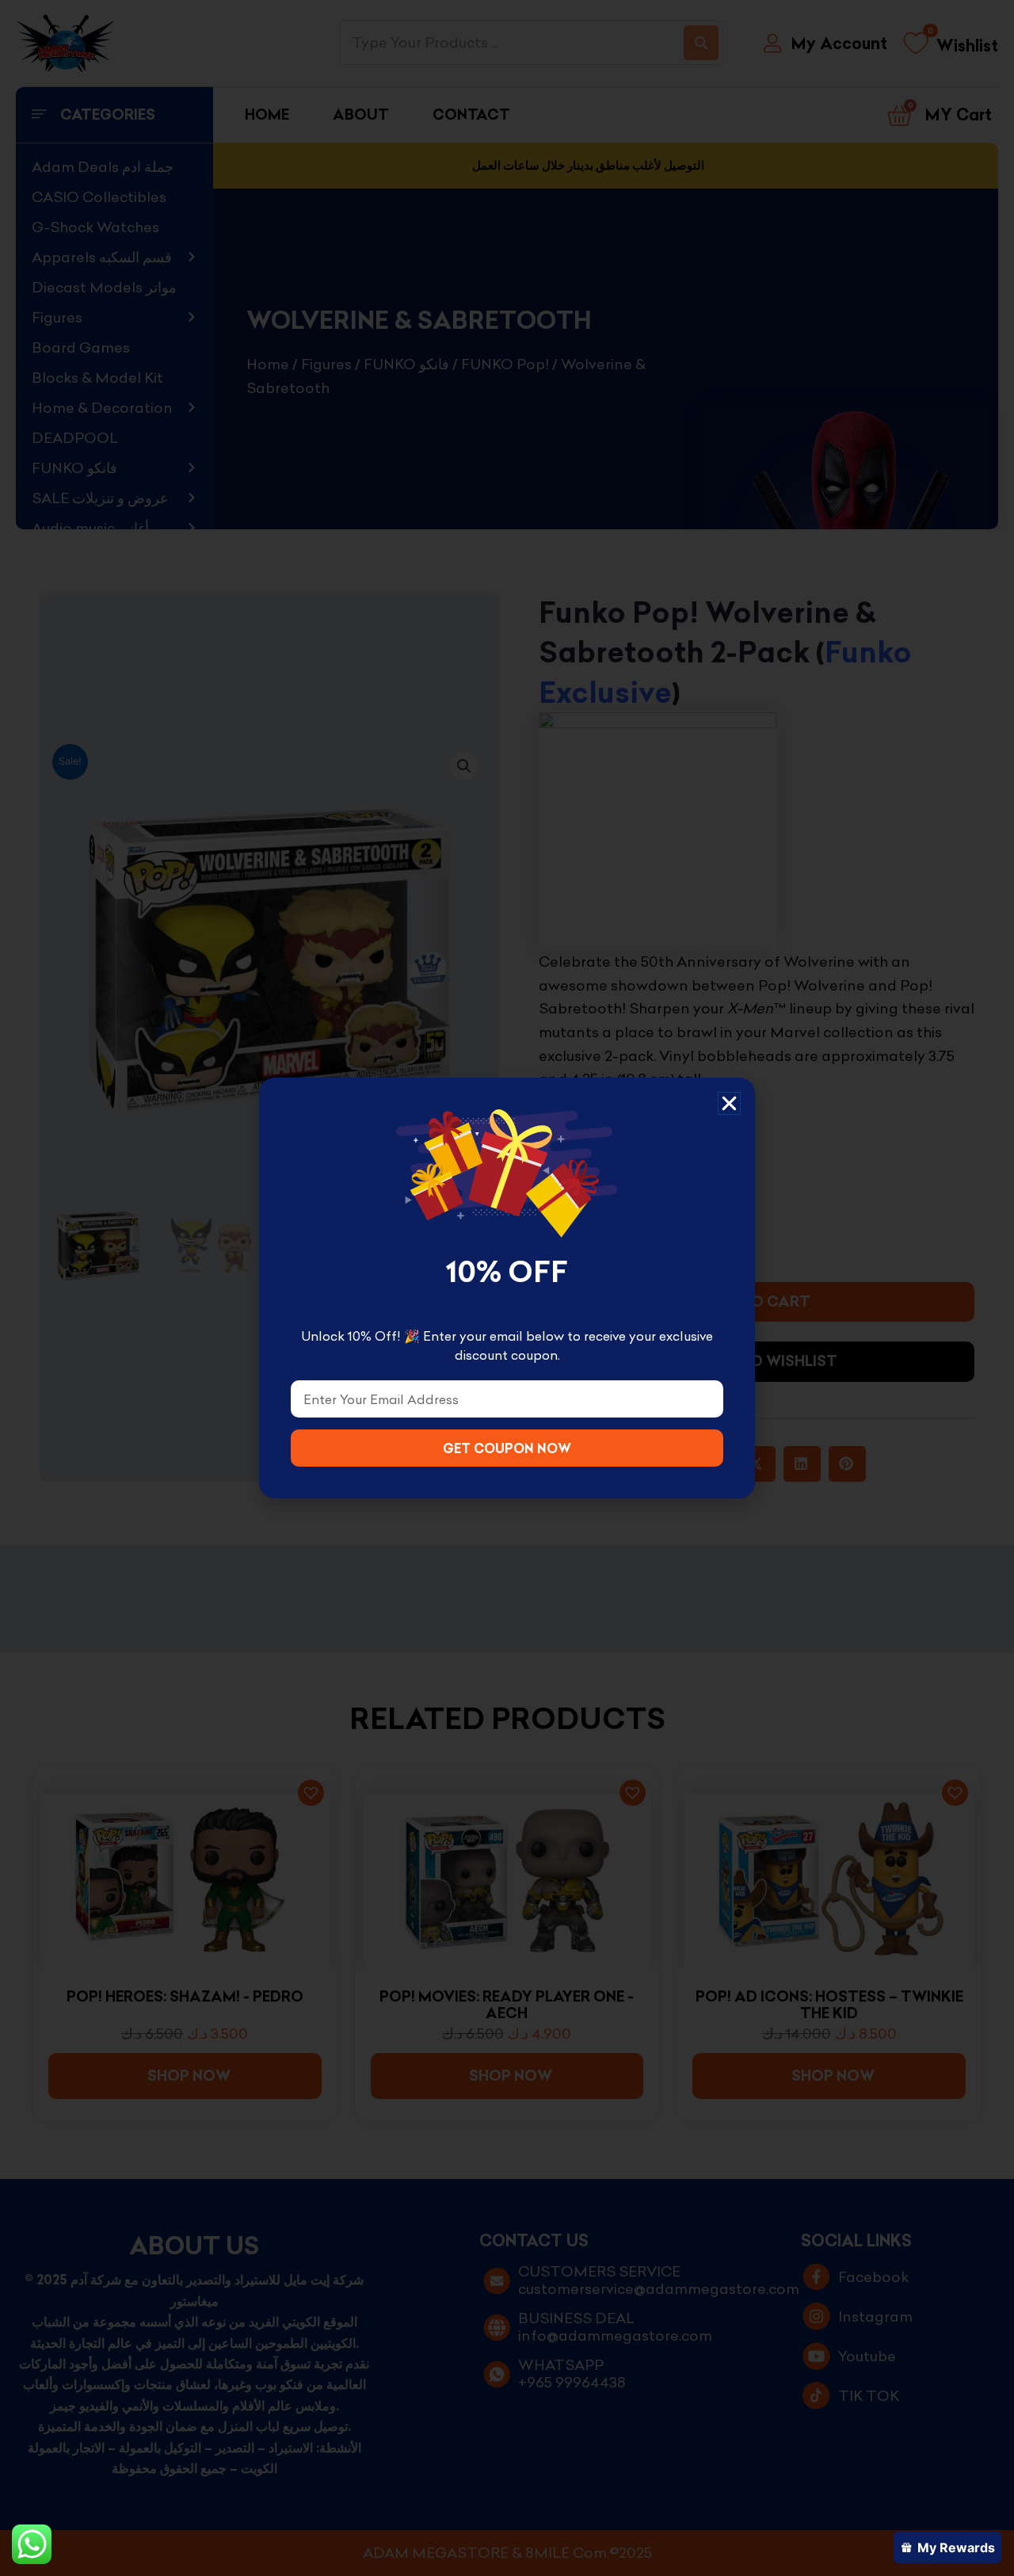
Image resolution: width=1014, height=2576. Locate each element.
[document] (507, 1288)
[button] (729, 1103)
